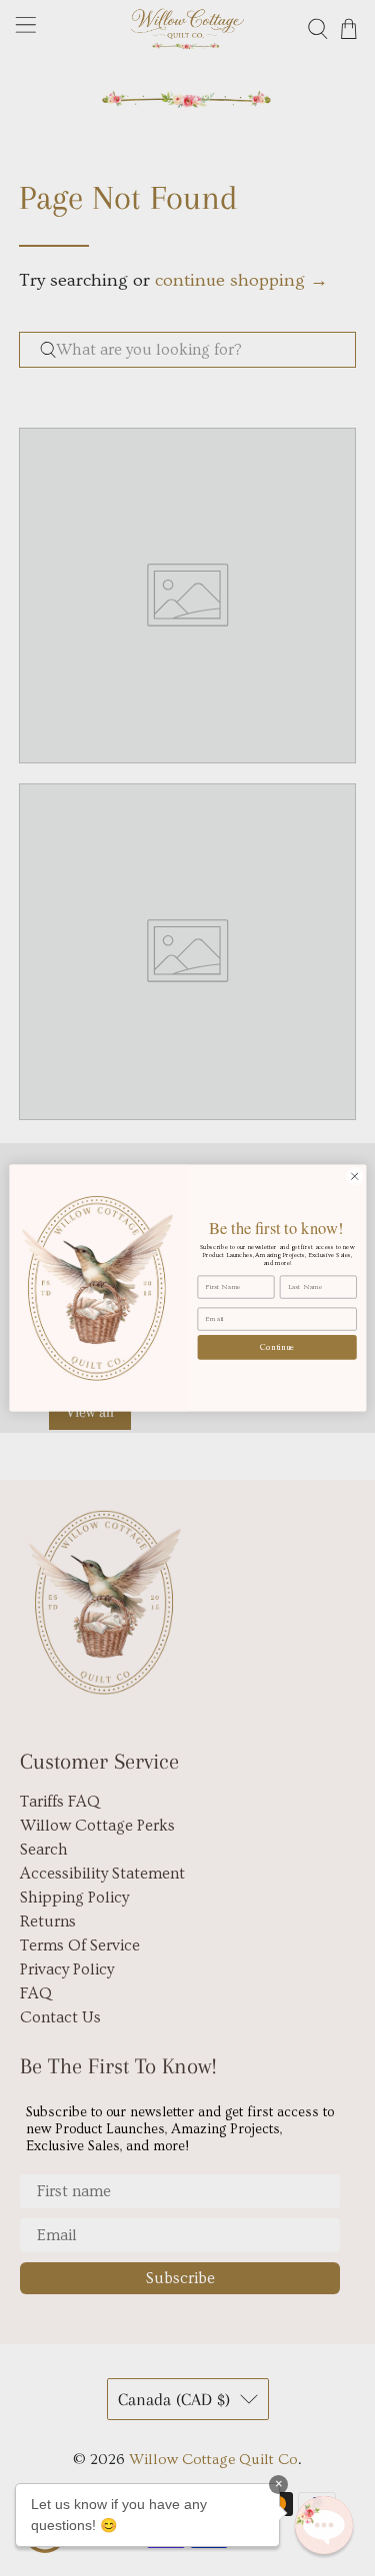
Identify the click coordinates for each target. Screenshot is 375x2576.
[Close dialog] (354, 1176)
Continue (277, 1347)
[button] (324, 2525)
